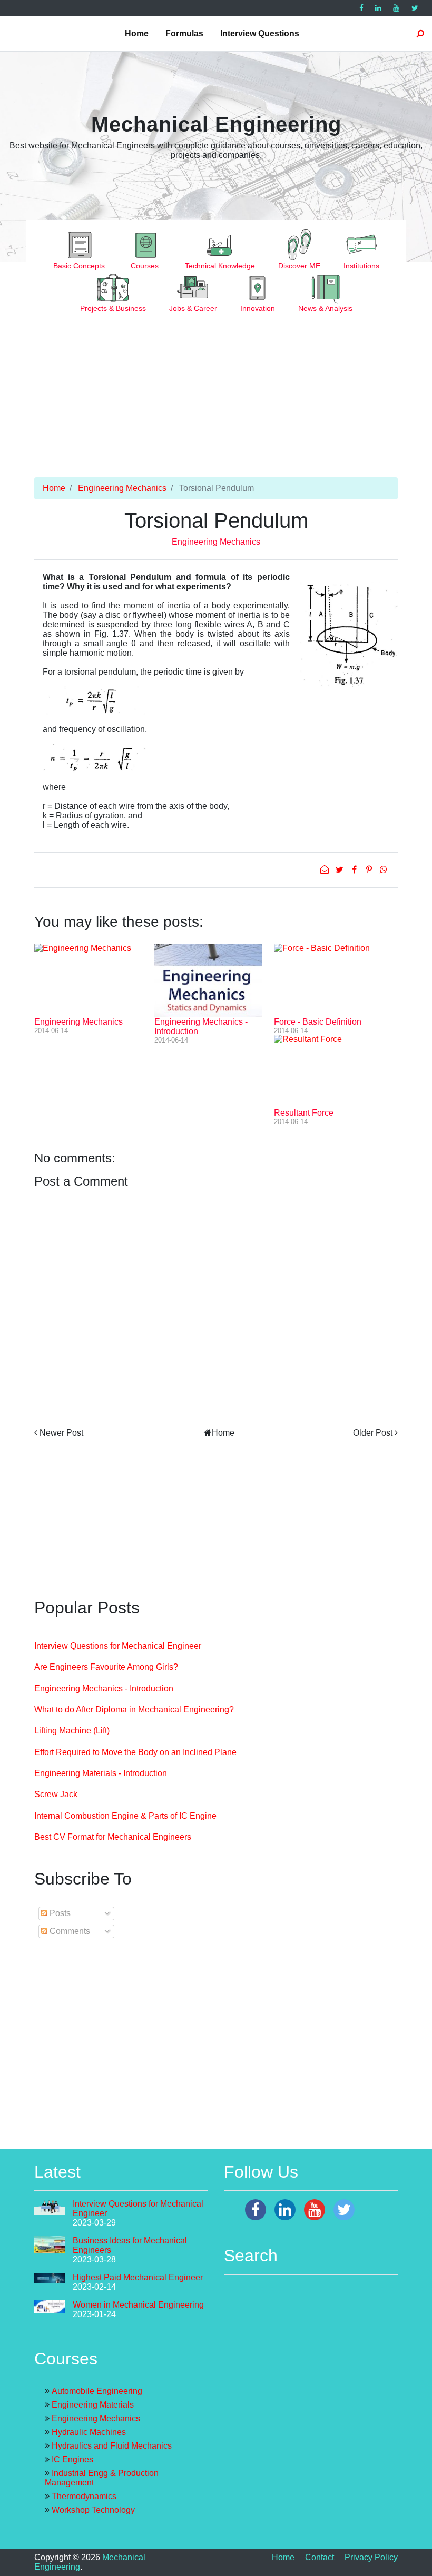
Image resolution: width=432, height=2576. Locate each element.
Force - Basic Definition (318, 1022)
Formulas (184, 33)
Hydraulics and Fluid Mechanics (112, 2446)
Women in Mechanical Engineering (138, 2305)
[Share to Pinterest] (370, 870)
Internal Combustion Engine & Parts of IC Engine (125, 1816)
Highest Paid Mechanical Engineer (138, 2277)
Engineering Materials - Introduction (101, 1773)
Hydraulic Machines (89, 2432)
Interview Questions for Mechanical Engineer (118, 1646)
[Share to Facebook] (355, 870)
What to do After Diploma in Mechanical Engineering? (134, 1710)
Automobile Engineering (97, 2391)
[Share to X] (340, 870)
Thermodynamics (84, 2496)
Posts (59, 1913)
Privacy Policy (371, 2557)
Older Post (373, 1433)
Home (137, 33)
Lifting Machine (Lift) (72, 1731)
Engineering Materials (93, 2405)
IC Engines (72, 2459)
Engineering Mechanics (122, 488)
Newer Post (61, 1433)
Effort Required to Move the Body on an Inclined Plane (135, 1752)
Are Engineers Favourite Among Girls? (106, 1667)
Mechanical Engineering (216, 124)
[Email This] (326, 870)
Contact (320, 2557)
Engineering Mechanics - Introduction (104, 1688)
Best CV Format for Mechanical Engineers (113, 1837)
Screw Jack (56, 1794)
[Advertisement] (216, 404)
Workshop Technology (93, 2510)
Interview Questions (260, 33)
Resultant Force (304, 1113)
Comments (69, 1931)
